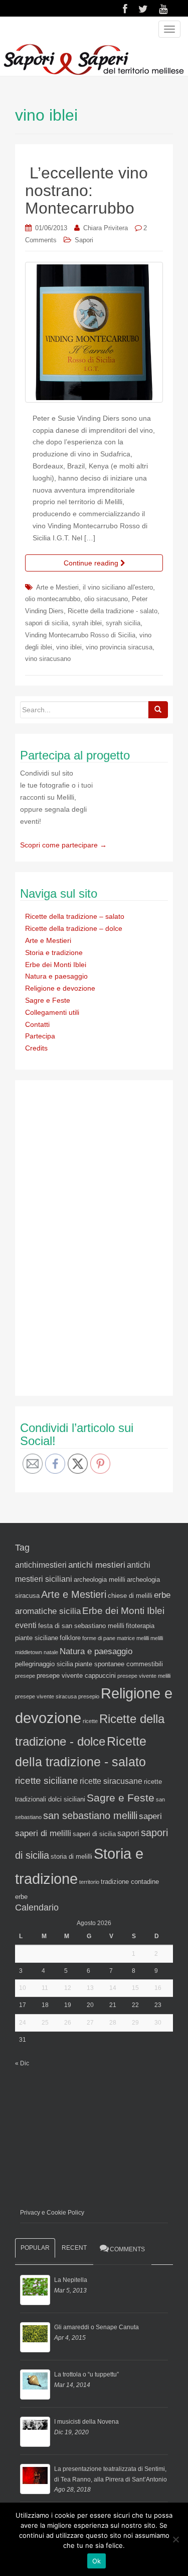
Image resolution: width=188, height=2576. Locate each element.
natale (51, 1652)
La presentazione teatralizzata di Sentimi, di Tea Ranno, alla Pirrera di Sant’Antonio (111, 2474)
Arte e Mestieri (57, 587)
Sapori (84, 240)
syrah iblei (87, 623)
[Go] (158, 710)
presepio (89, 1696)
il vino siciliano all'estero (118, 587)
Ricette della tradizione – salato (75, 916)
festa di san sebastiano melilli (81, 1626)
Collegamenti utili (52, 1012)
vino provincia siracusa (119, 647)
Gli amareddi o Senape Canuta (97, 2327)
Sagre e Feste (48, 1000)
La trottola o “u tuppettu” (86, 2374)
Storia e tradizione (54, 952)
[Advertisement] (95, 1236)
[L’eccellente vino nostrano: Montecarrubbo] (94, 332)
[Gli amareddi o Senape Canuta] (35, 2337)
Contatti (37, 1024)
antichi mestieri (97, 1565)
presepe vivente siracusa (46, 1696)
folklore (70, 1638)
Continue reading (92, 563)
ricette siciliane (47, 1781)
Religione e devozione (60, 988)
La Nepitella (71, 2280)
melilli (157, 1638)
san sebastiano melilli (90, 1816)
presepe (25, 1676)
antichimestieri (41, 1565)
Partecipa (40, 1036)
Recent (74, 2248)
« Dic (22, 2063)
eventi (26, 1625)
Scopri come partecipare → (63, 845)
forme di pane (99, 1638)
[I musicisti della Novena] (35, 2432)
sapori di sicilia (47, 623)
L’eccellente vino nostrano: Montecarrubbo (86, 190)
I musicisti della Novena (86, 2422)
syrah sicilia (123, 623)
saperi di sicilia (94, 1834)
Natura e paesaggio (56, 976)
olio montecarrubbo (53, 599)
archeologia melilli (100, 1580)
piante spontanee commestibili (119, 1664)
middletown (29, 1652)
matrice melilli (133, 1638)
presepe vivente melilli (144, 1676)
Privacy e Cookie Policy (52, 2213)
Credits (36, 1048)
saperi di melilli (43, 1833)
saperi (150, 1816)
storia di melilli (71, 1856)
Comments (127, 2249)
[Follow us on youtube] (163, 9)
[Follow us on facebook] (125, 9)
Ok (97, 2561)
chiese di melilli (130, 1596)
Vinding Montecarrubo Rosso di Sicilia (80, 635)
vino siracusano (48, 659)
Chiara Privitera (106, 228)
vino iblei (69, 647)
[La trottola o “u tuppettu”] (35, 2384)
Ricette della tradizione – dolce (74, 928)
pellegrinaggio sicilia (44, 1664)
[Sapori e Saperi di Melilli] (93, 59)
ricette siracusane (111, 1781)
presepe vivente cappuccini (76, 1676)
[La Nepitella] (35, 2290)
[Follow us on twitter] (143, 9)
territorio (89, 1882)
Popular (35, 2248)
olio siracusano (106, 599)
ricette (90, 1721)
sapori (128, 1833)
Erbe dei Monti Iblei (56, 965)
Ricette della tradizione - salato (113, 611)
